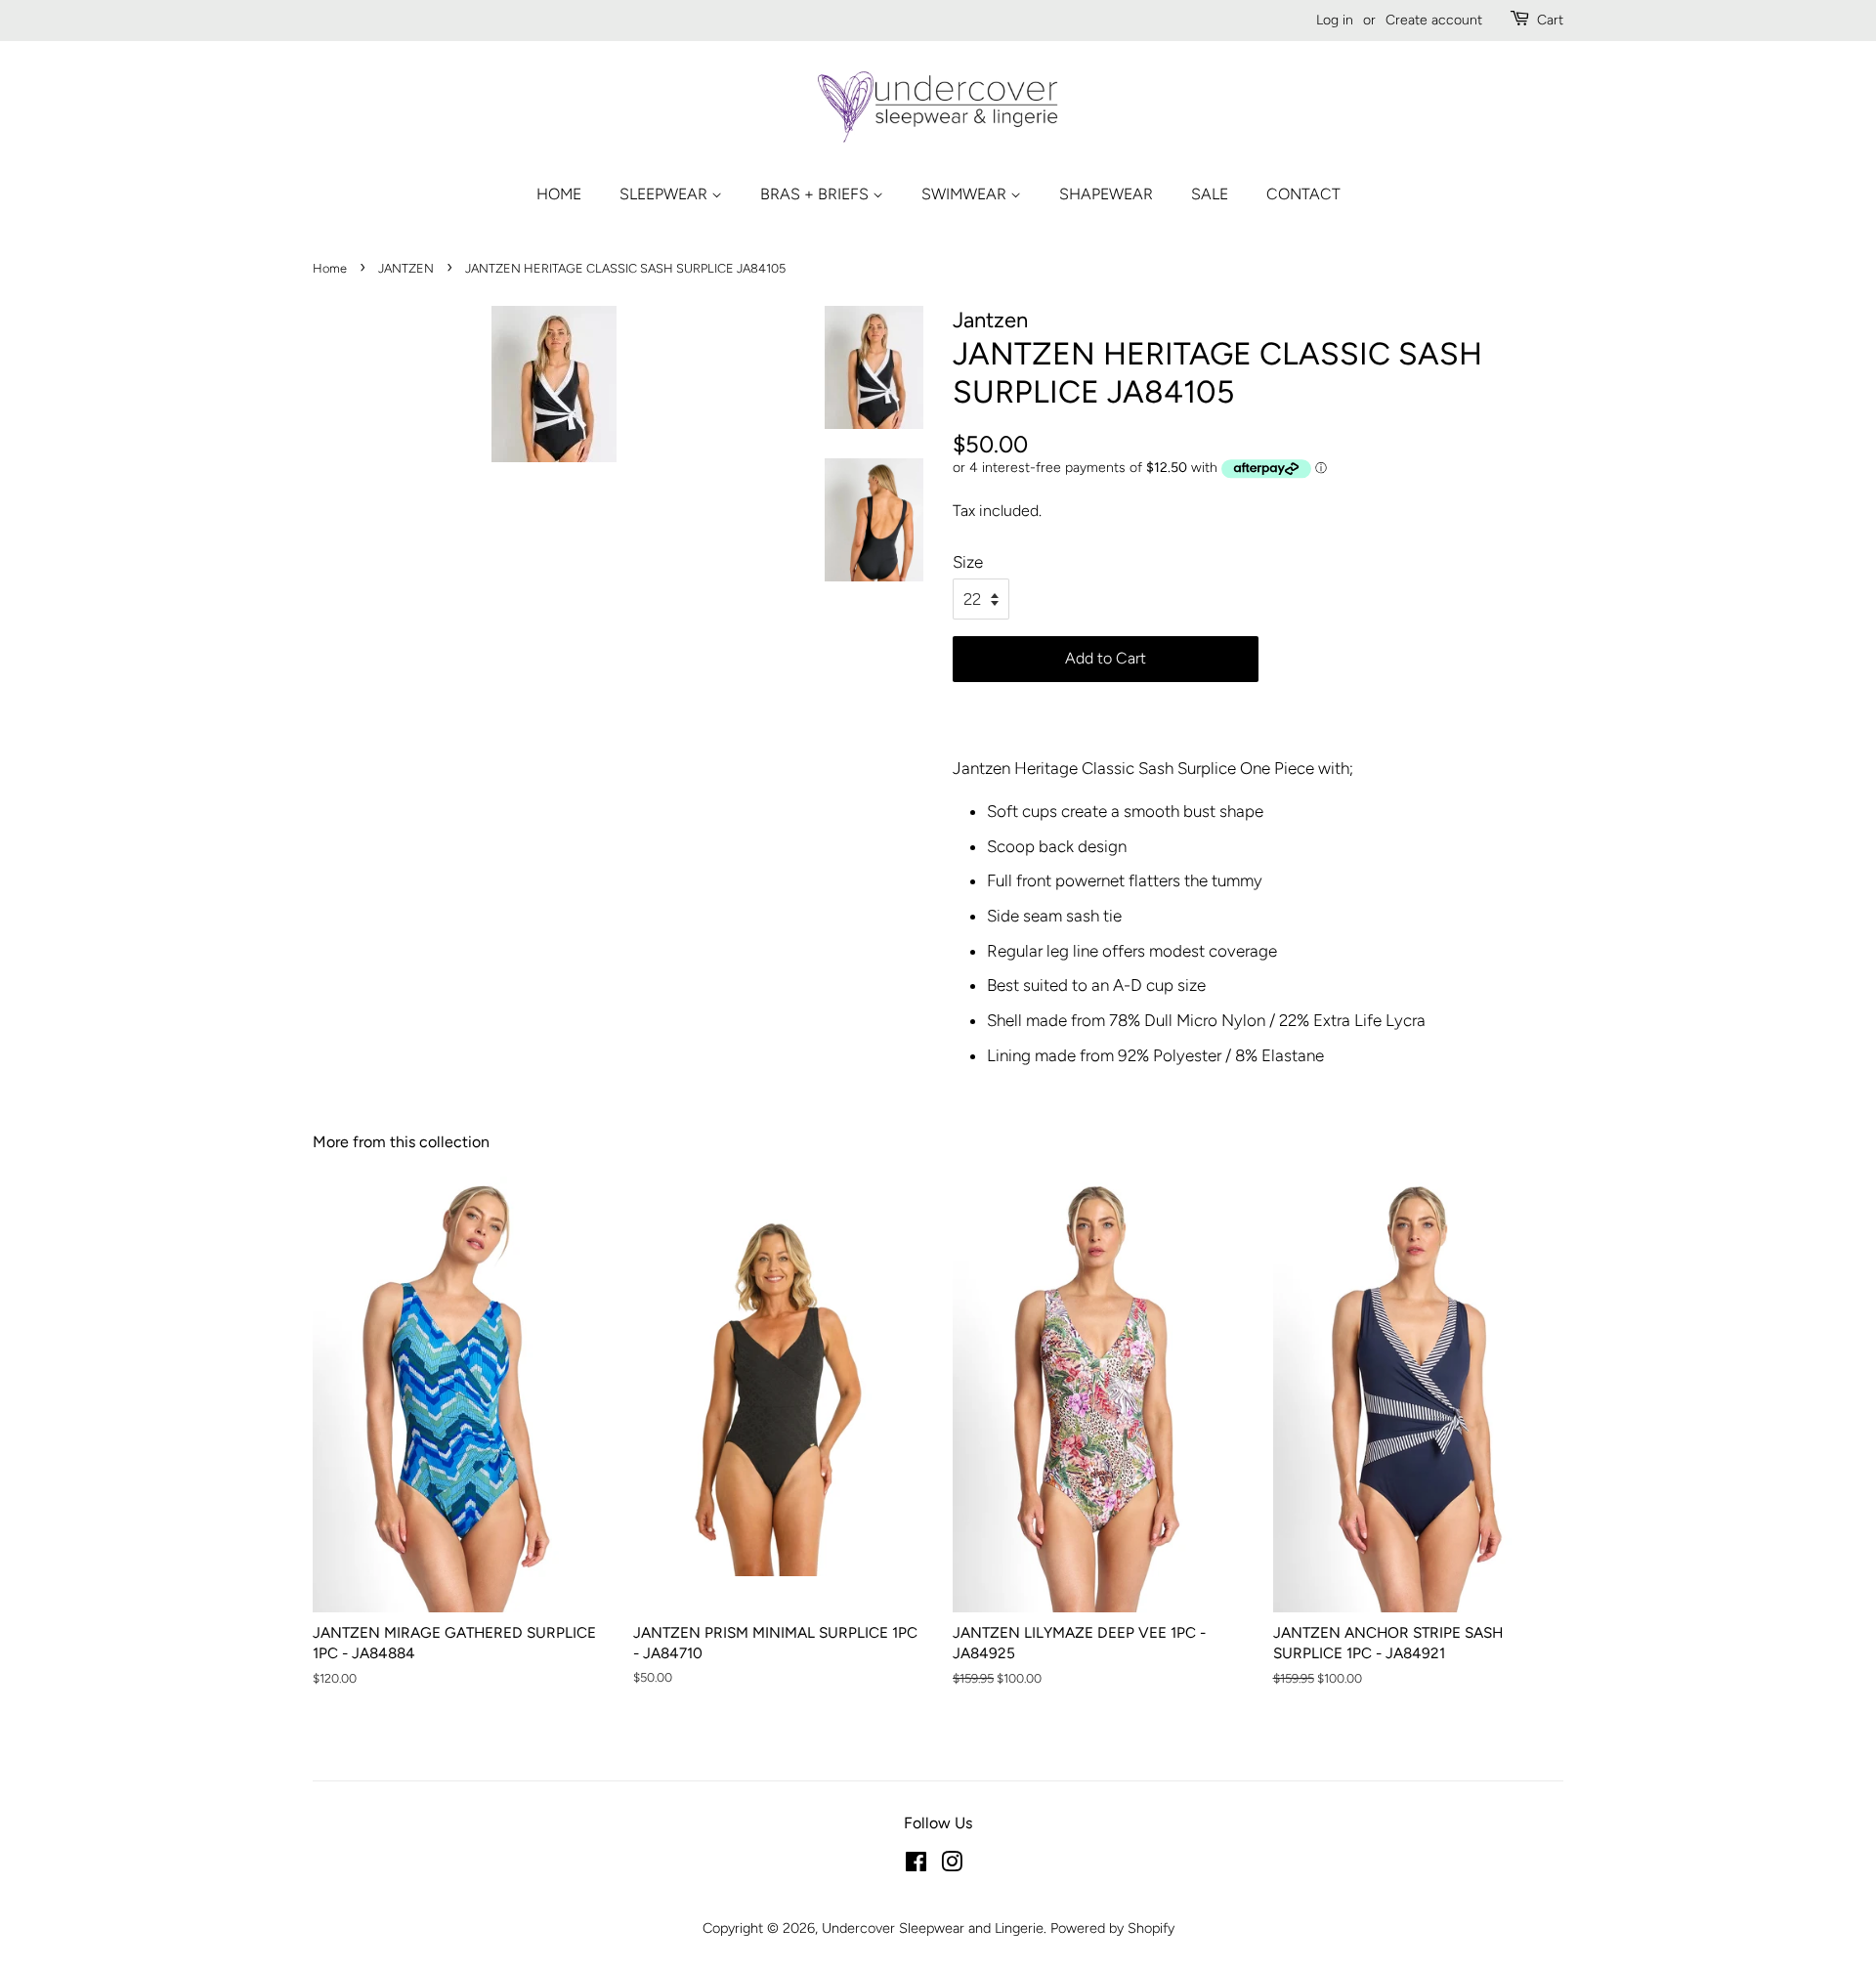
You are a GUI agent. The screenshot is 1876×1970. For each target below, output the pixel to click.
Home (330, 268)
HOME (559, 194)
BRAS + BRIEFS (816, 194)
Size (968, 562)
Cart (1550, 20)
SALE (1210, 194)
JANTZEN (406, 268)
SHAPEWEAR (1106, 194)
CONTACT (1303, 194)
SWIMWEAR (966, 194)
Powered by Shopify (1112, 1928)
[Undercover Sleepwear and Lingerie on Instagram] (952, 1865)
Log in (1335, 20)
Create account (1434, 20)
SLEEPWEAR (665, 194)
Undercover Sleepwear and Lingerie (933, 1928)
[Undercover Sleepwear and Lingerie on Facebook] (916, 1865)
